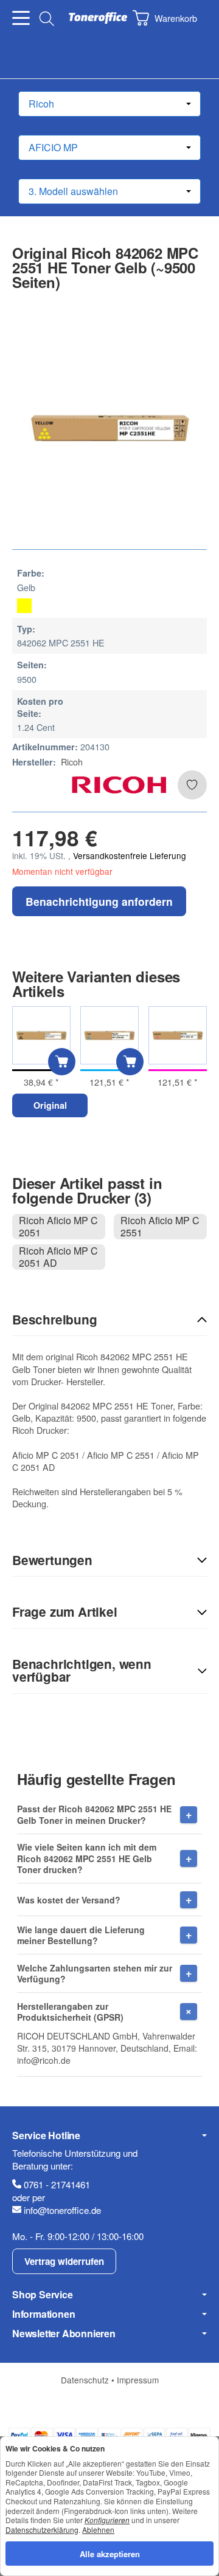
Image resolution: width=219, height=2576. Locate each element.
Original (50, 1105)
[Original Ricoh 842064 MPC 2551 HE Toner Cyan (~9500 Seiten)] (109, 1035)
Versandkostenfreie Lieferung (130, 855)
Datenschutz (86, 2380)
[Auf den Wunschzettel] (192, 785)
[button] (109, 1320)
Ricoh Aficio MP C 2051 (58, 1227)
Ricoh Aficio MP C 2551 (160, 1227)
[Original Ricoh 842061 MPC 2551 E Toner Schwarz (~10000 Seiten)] (41, 1035)
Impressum (138, 2380)
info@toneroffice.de (62, 2210)
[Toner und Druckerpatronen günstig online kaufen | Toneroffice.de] (98, 18)
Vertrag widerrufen (64, 2261)
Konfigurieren (107, 2520)
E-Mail (26, 1701)
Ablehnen (98, 2529)
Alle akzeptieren (110, 2553)
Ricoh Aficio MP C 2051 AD (58, 1257)
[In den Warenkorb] (62, 1062)
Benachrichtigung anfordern (99, 901)
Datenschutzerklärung (42, 2529)
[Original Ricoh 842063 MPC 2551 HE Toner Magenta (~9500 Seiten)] (178, 1035)
